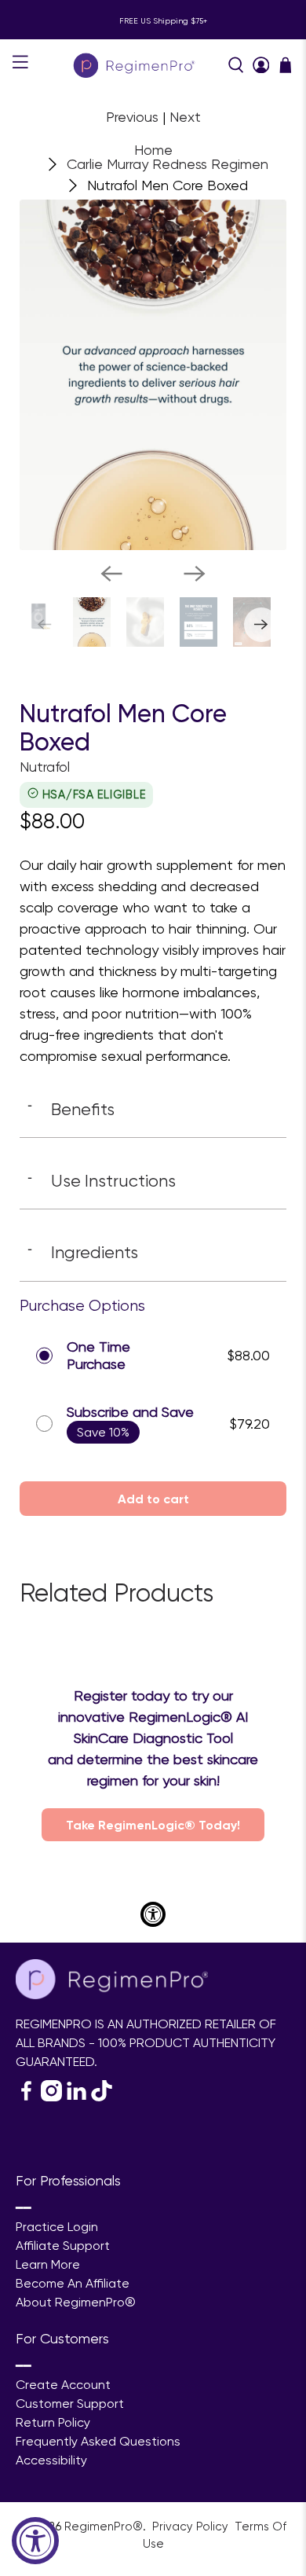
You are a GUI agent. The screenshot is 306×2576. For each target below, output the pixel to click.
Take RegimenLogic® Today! (153, 1825)
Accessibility (51, 2460)
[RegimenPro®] (135, 65)
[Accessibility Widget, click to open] (35, 2541)
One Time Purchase (98, 1355)
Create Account (63, 2385)
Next (185, 117)
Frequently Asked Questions (98, 2441)
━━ (24, 2208)
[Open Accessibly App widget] (153, 1914)
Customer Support (70, 2404)
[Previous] (111, 574)
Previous (132, 117)
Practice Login (57, 2227)
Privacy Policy (192, 2526)
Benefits (71, 1109)
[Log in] (261, 65)
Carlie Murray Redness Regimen (168, 164)
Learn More (48, 2264)
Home (153, 150)
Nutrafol (45, 767)
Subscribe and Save (130, 1412)
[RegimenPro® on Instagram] (51, 2097)
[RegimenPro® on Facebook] (26, 2097)
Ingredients (83, 1252)
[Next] (195, 574)
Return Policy (53, 2422)
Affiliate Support (63, 2246)
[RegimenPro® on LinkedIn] (76, 2097)
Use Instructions (102, 1180)
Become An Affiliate (73, 2283)
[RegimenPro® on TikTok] (102, 2097)
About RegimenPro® (76, 2302)
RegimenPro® (104, 2526)
